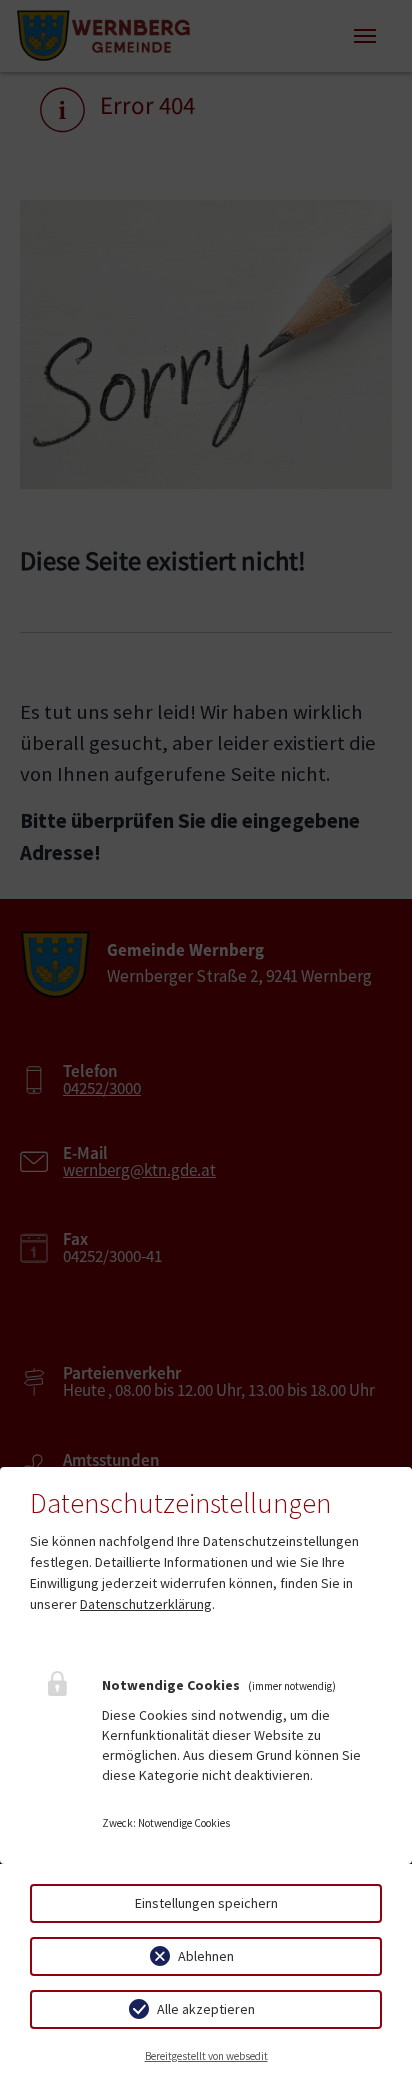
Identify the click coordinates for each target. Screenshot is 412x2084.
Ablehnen (206, 1956)
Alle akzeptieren (206, 2009)
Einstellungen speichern (206, 1903)
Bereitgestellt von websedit (206, 2056)
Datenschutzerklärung (146, 1604)
